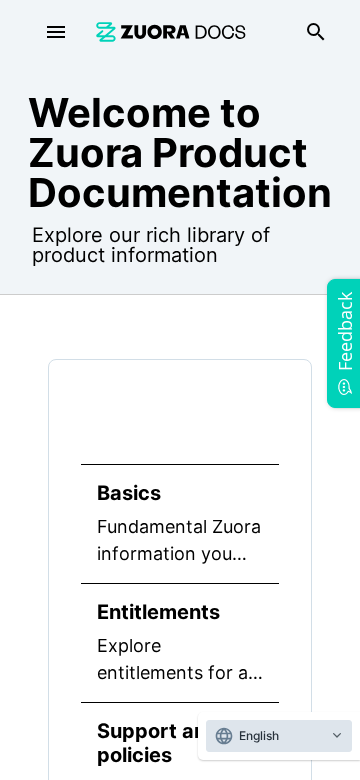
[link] (171, 31)
